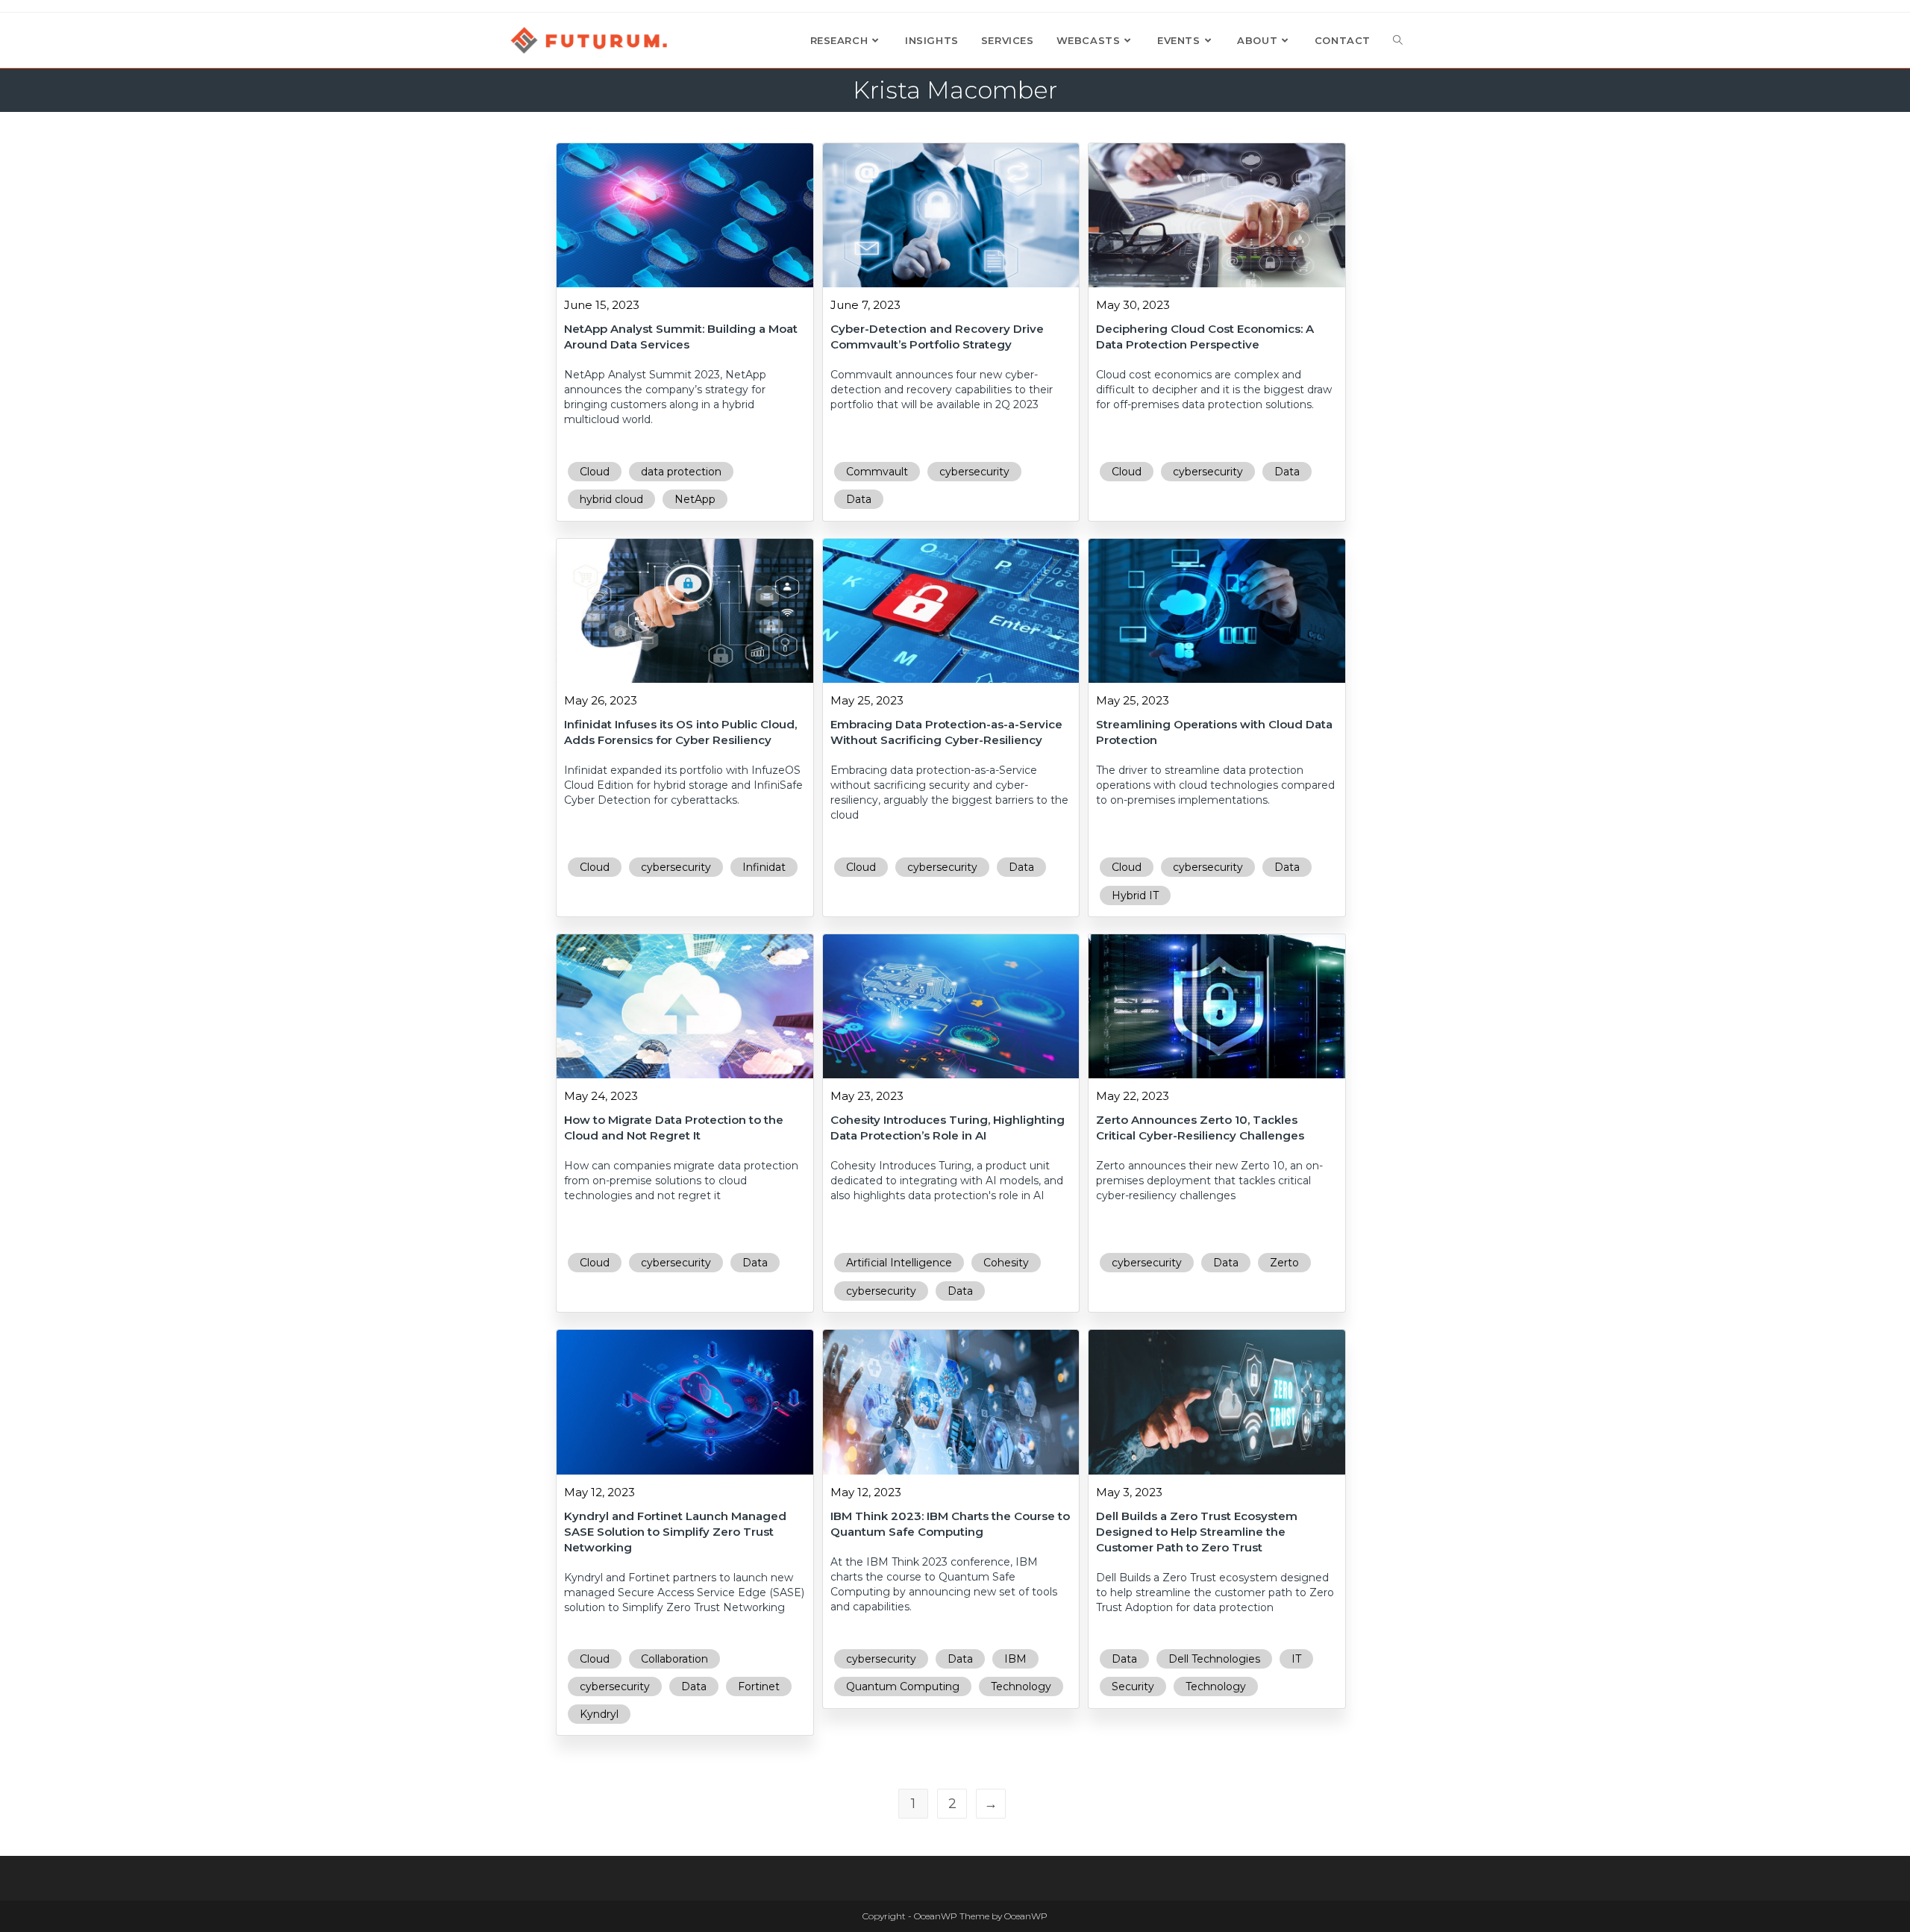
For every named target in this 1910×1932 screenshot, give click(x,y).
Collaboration (674, 1659)
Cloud (595, 472)
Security (1133, 1686)
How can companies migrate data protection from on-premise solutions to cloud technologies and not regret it (681, 1181)
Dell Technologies (1214, 1659)
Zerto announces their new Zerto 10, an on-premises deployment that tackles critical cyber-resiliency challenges (1209, 1181)
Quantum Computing (903, 1686)
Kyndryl (599, 1714)
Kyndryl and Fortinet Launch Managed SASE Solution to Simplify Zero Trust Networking (675, 1532)
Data (859, 499)
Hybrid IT (1135, 895)
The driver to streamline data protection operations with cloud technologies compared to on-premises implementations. (1215, 785)
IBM (1015, 1659)
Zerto (1284, 1263)
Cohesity (1006, 1263)
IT (1296, 1659)
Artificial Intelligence (899, 1263)
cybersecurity (974, 472)
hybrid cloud (611, 499)
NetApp (695, 499)
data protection (681, 472)
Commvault (877, 472)
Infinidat (764, 867)
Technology (1021, 1686)
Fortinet (759, 1686)
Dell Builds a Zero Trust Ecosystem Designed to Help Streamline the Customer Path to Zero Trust (1197, 1532)
